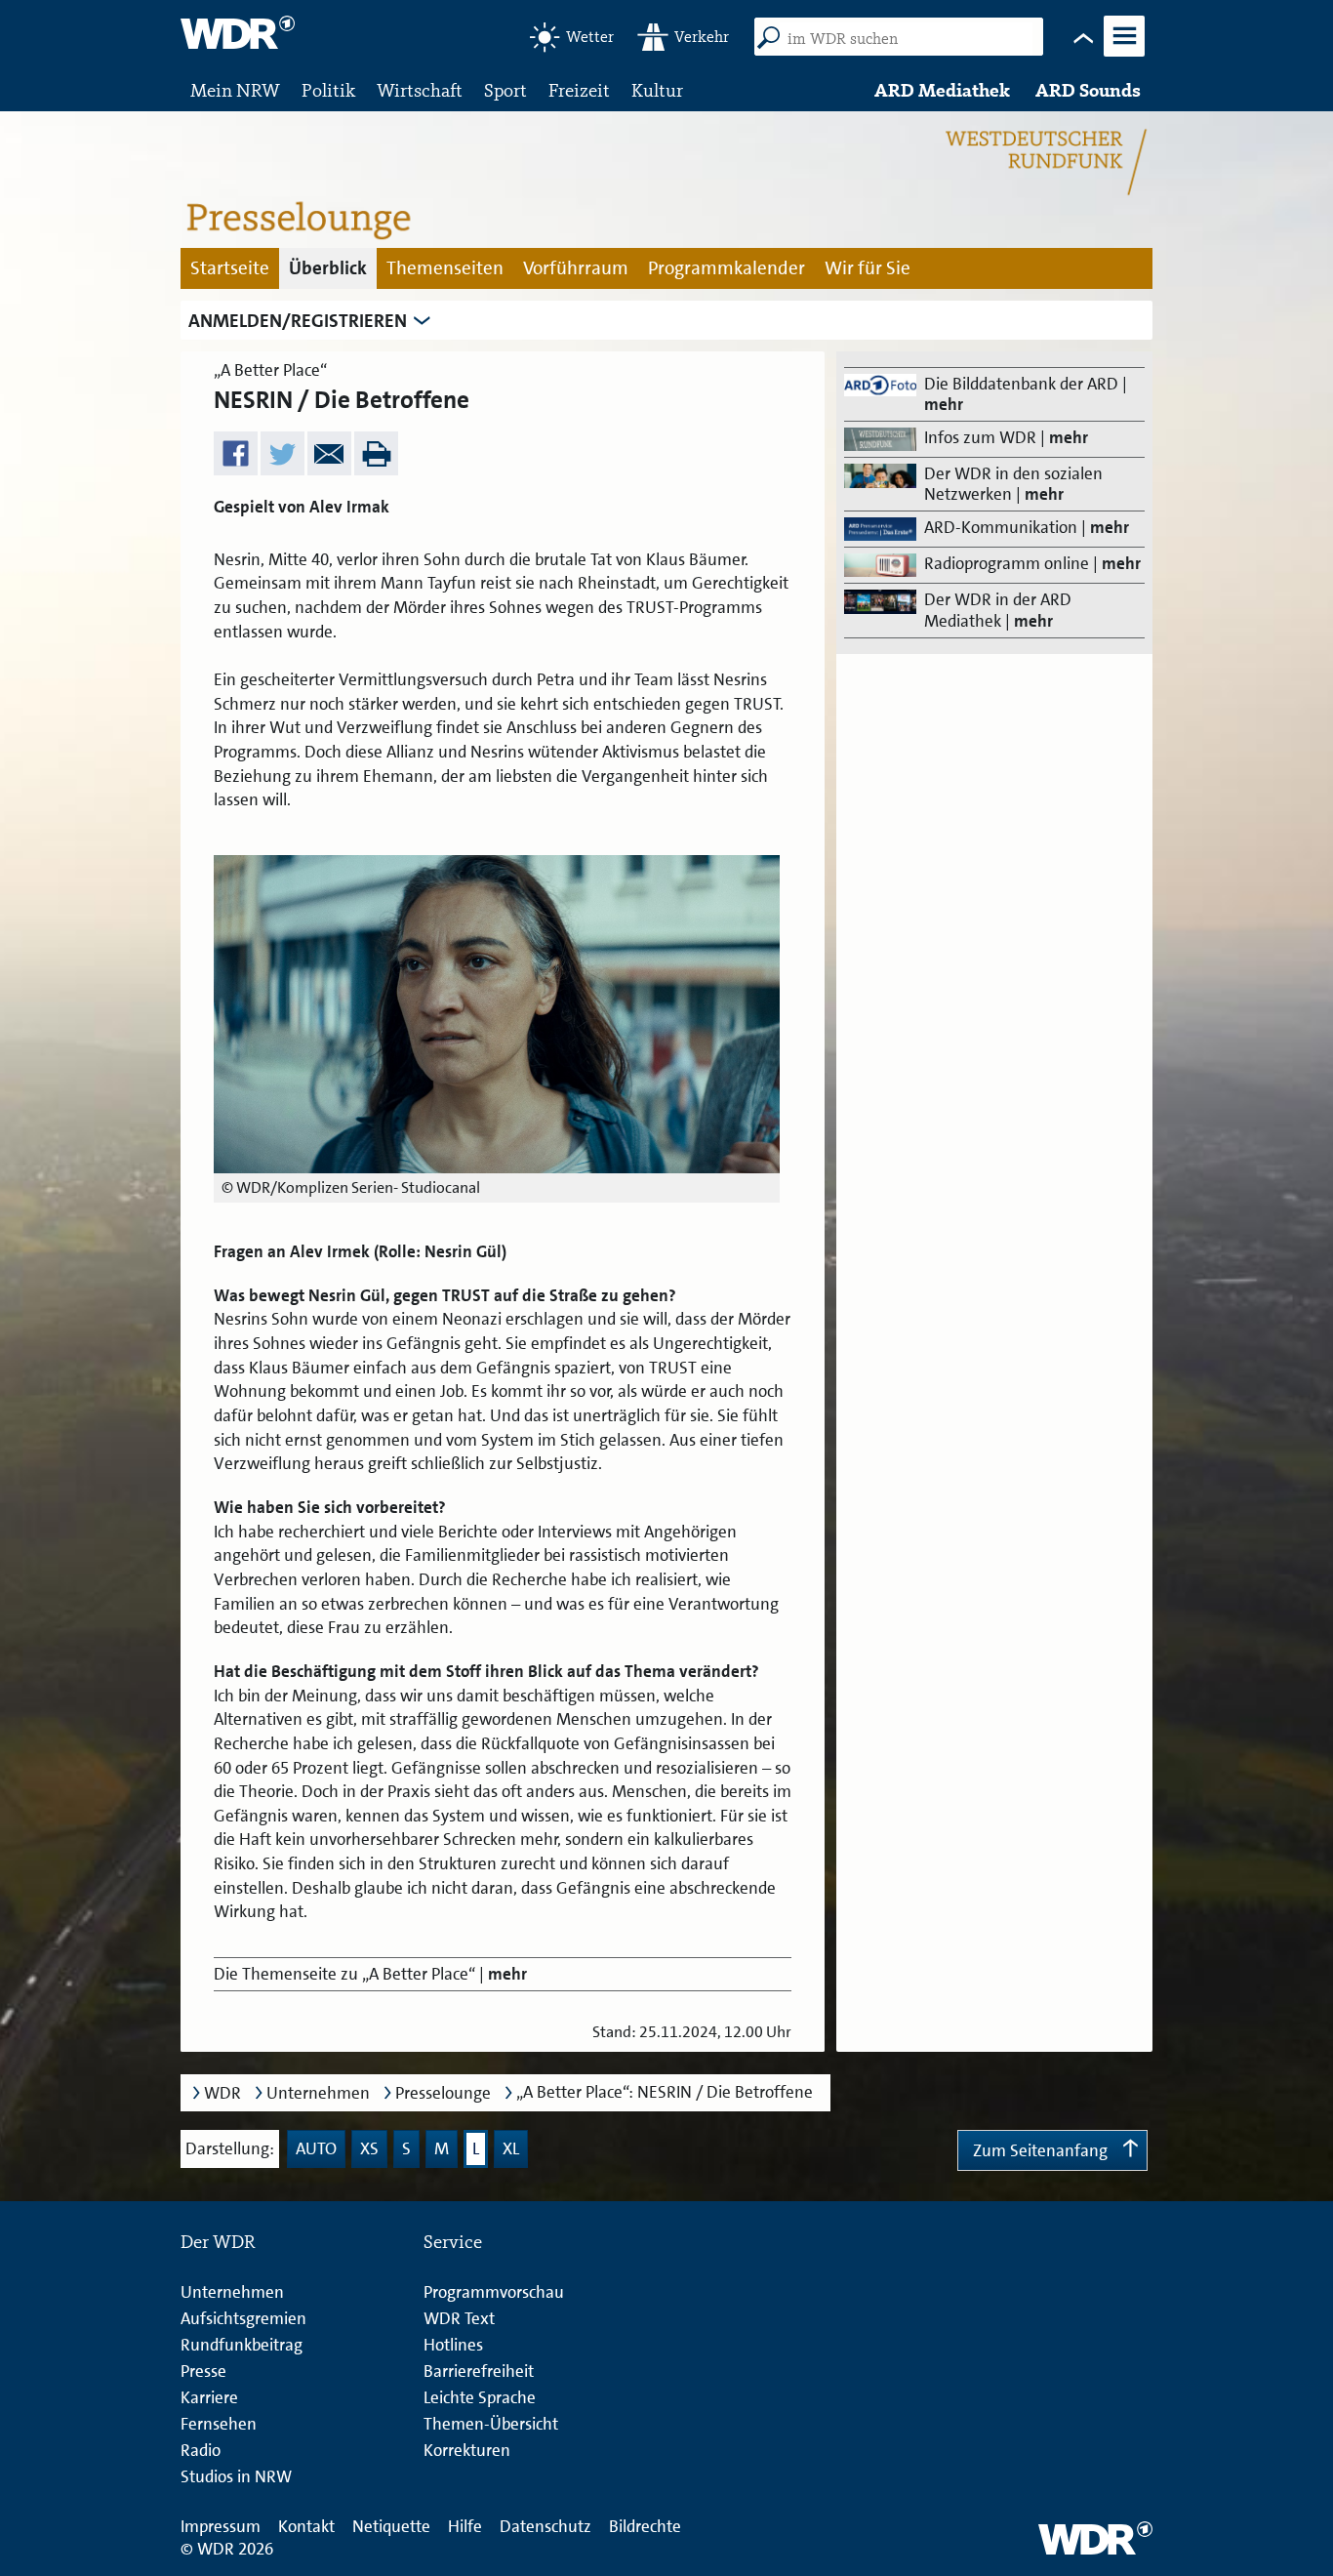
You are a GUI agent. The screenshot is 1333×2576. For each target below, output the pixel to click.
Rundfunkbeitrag (242, 2345)
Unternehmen (318, 2093)
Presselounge (443, 2093)
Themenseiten (445, 268)
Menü (1123, 55)
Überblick (328, 268)
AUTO (316, 2148)
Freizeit (579, 90)
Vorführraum (576, 268)
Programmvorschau (494, 2292)
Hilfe (465, 2526)
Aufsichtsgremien (243, 2318)
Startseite (230, 268)
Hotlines (453, 2345)
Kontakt (306, 2526)
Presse (203, 2371)
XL (511, 2148)
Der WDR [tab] (218, 2242)
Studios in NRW (236, 2476)
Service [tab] (453, 2242)
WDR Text (459, 2318)
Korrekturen (467, 2450)
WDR (222, 2093)
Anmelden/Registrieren (298, 321)
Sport (505, 90)
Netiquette (391, 2526)
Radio (201, 2450)
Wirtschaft (420, 90)
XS (369, 2148)
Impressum (221, 2526)
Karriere (209, 2397)
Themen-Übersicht (491, 2424)
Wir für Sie (868, 268)
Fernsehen (219, 2424)
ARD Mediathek (942, 90)
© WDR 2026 (227, 2549)
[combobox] (906, 39)
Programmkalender (727, 268)
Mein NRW (235, 90)
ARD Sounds (1088, 90)
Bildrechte (645, 2526)
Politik (328, 90)
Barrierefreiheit (479, 2371)
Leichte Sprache (480, 2397)
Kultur (657, 90)
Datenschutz (545, 2526)
